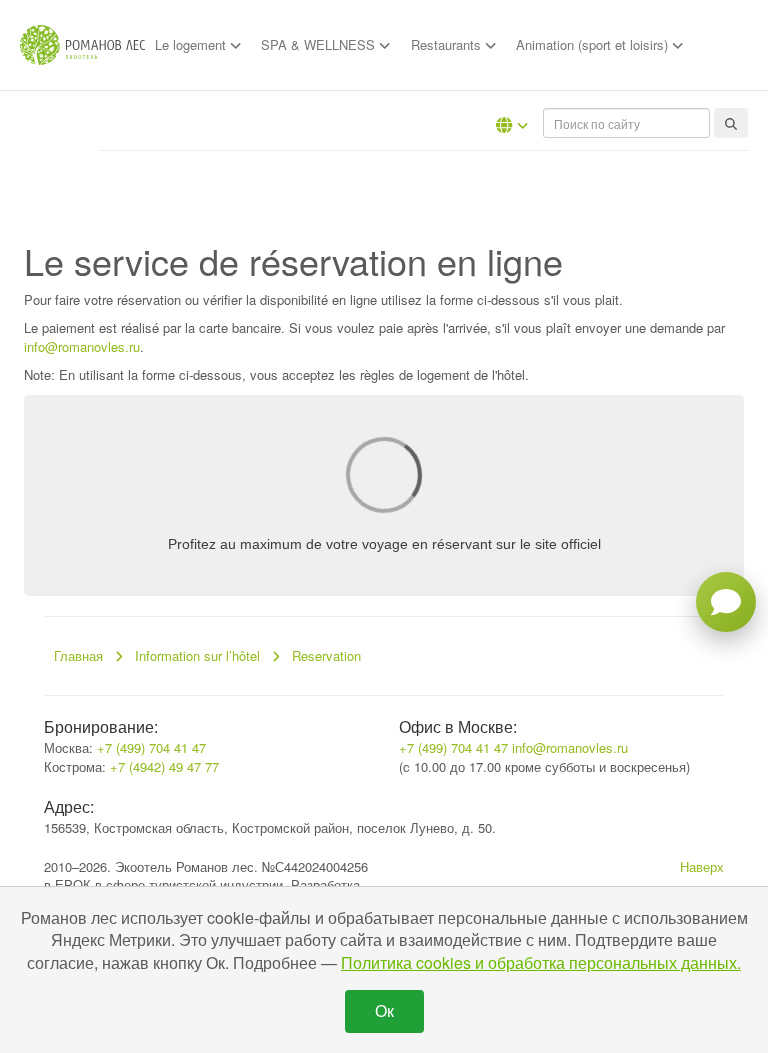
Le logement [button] (192, 44)
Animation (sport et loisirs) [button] (594, 44)
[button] (512, 125)
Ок (384, 1010)
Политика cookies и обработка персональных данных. (541, 962)
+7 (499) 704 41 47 (151, 747)
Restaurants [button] (448, 44)
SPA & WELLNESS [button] (320, 44)
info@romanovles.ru (82, 346)
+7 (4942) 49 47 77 (164, 766)
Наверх (702, 866)
